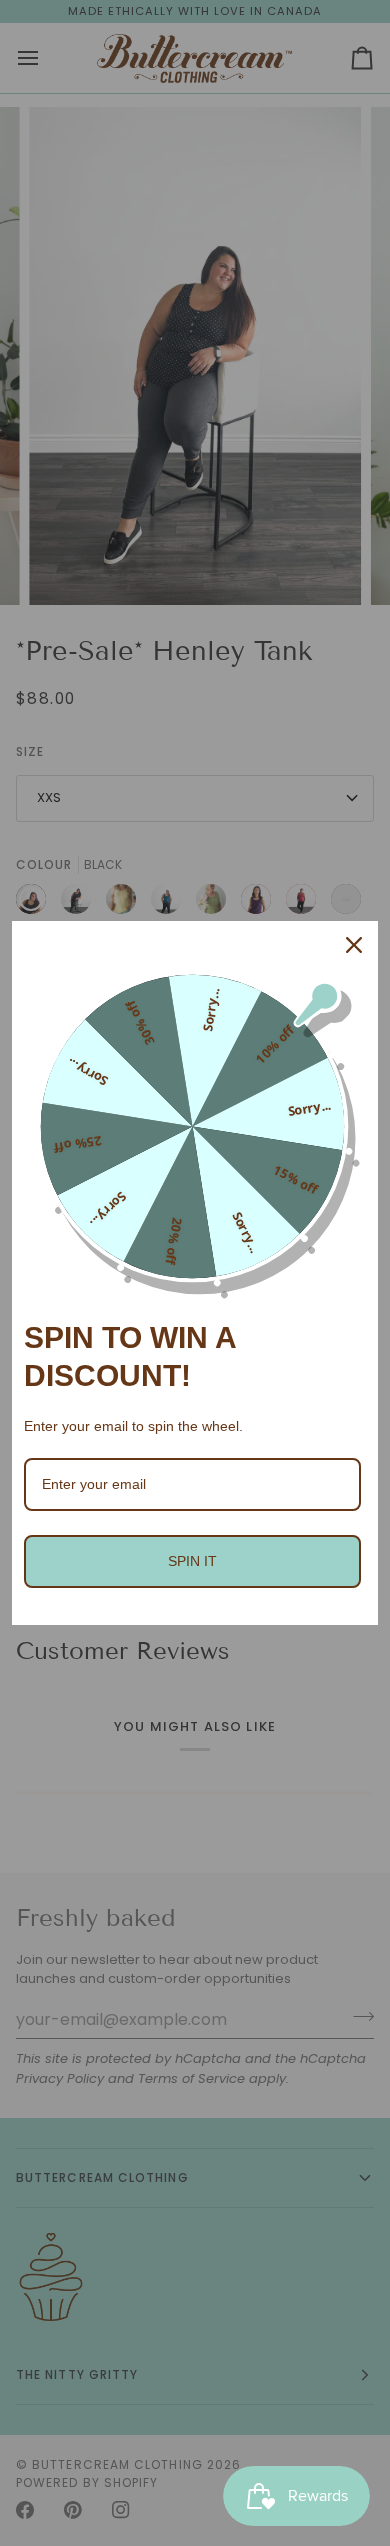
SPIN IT (192, 1561)
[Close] (354, 945)
